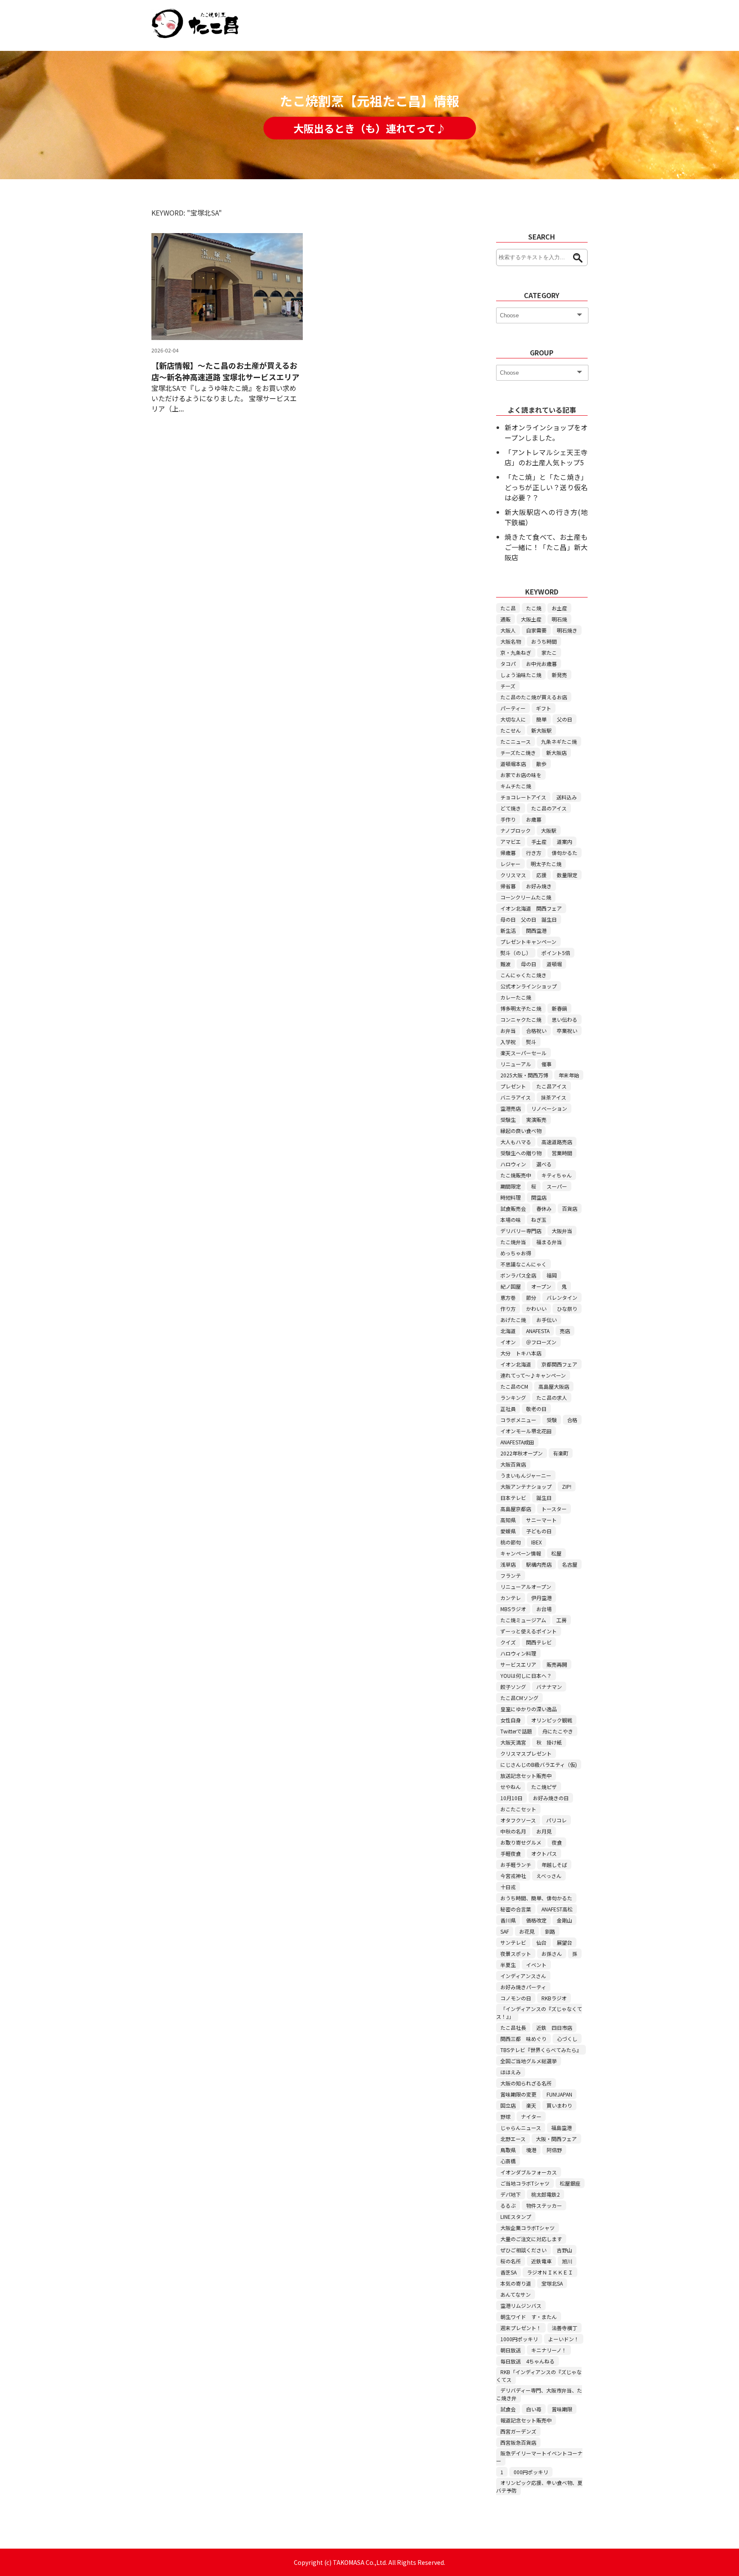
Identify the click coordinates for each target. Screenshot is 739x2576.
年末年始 (569, 1075)
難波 (505, 964)
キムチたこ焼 (516, 786)
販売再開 (557, 1664)
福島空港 (562, 2128)
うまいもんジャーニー (526, 1475)
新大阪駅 (541, 730)
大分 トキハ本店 (521, 1353)
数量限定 (567, 875)
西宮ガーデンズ (518, 2431)
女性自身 (511, 1720)
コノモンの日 (516, 1998)
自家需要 (536, 630)
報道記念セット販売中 (526, 2420)
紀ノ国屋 (511, 1286)
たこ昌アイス (551, 1086)
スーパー (557, 1186)
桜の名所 (511, 2261)
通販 (505, 619)
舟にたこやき (558, 1731)
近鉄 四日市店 (554, 2027)
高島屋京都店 (516, 1509)
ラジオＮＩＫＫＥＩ (550, 2272)
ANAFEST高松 (557, 1909)
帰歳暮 (508, 853)
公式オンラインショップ (529, 986)
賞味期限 (562, 2409)
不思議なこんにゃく (523, 1264)
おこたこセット (518, 1809)
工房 (562, 1620)
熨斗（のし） (516, 953)
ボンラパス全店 (518, 1275)
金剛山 (565, 1920)
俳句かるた (565, 853)
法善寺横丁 (565, 2328)
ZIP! (567, 1486)
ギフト (544, 708)
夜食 (557, 1842)
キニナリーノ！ (549, 2350)
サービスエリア (518, 1664)
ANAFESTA (538, 1331)
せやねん (511, 1787)
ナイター (531, 2116)
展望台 (565, 1942)
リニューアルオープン (526, 1587)
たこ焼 (534, 608)
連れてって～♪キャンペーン (533, 1375)
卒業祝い (567, 1031)
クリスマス (513, 875)
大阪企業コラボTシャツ (528, 2228)
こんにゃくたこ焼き (523, 975)
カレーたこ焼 (516, 997)
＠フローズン (541, 1342)
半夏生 (508, 1965)
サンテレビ (513, 1942)
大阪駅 (549, 830)
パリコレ (556, 1820)
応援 (541, 875)
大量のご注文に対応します (531, 2239)
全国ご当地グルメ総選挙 (529, 2061)
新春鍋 (559, 1008)
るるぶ (508, 2205)
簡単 (541, 719)
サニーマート (541, 1520)
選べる (544, 1164)
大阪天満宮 (513, 1742)
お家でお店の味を (521, 775)
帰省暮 (508, 886)
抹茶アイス (554, 1097)
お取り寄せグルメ (521, 1842)
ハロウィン (513, 1164)
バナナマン (549, 1687)
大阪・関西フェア (556, 2139)
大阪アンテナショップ (526, 1486)
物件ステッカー (544, 2205)
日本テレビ (513, 1498)
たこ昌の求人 (552, 1397)
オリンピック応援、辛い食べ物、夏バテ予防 (539, 2486)
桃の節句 (511, 1542)
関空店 (539, 1197)
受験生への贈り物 (521, 1153)
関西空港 (536, 930)
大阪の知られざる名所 (526, 2083)
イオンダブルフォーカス (529, 2172)
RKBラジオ (554, 1998)
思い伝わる (565, 1019)
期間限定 (511, 1186)
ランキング (513, 1397)
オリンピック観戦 (552, 1720)
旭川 (567, 2261)
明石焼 (559, 619)
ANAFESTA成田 (517, 1442)
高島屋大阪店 (554, 1386)
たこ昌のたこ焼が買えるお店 (534, 697)
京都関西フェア (559, 1364)
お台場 (544, 1609)
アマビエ (511, 841)
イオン (508, 1342)
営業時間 (562, 1153)
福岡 (552, 1275)
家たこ (549, 652)
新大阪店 (556, 753)
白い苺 (534, 2409)
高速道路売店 (557, 1142)
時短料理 (511, 1197)
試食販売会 (513, 1208)
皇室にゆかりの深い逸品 (529, 1709)
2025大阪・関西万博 (524, 1075)
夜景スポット (516, 1953)
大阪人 (508, 630)
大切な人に (513, 719)
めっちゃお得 (516, 1253)
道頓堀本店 (513, 764)
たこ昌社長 (513, 2027)
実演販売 (536, 1119)
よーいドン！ (564, 2339)
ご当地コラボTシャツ (525, 2183)
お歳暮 (534, 819)
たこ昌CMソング (519, 1698)
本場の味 (511, 1220)
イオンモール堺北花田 (526, 1431)
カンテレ (511, 1598)
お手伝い (547, 1320)
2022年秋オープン (522, 1453)
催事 (547, 1064)
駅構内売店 (539, 1564)
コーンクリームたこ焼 (526, 897)
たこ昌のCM (514, 1386)
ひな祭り (567, 1309)
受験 (552, 1420)
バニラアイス (516, 1097)
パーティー (513, 708)
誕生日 (544, 1498)
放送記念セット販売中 (526, 1776)
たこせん (511, 730)
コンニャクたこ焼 (521, 1019)
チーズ (508, 686)
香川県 (508, 1920)
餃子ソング (513, 1687)
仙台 (541, 1942)
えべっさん (549, 1876)
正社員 (508, 1409)
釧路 (550, 1931)
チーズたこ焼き (518, 753)
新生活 (508, 930)
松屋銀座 (570, 2183)
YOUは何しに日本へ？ (526, 1675)
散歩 (541, 764)
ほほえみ (511, 2072)
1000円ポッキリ (519, 2339)
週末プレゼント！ (521, 2328)
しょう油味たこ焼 (521, 675)
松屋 (556, 1553)
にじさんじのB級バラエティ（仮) (539, 1764)
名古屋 (570, 1564)
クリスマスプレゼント (526, 1753)
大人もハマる (516, 1142)
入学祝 (508, 1042)
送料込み (567, 797)
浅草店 (508, 1564)
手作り (508, 819)
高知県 (508, 1520)
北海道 (508, 1331)
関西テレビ (539, 1642)
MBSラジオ (513, 1609)
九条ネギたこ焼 (559, 741)
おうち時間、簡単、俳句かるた (536, 1898)
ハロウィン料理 (518, 1653)
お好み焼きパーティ (523, 1987)
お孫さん (552, 1953)
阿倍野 (554, 2150)
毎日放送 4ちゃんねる (528, 2361)
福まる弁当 (549, 1242)
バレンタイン (562, 1297)
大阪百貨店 (513, 1464)
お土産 (559, 608)
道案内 (565, 841)
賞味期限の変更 (518, 2094)
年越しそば (554, 1865)
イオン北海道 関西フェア (531, 908)
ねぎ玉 (539, 1220)
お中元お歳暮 (541, 664)
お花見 (527, 1931)
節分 (531, 1297)
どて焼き (511, 808)
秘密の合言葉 (516, 1909)
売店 (565, 1331)
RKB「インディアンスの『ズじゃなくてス (539, 2376)
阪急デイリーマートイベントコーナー (539, 2457)
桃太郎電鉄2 (545, 2194)
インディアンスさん (523, 1976)
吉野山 (565, 2250)
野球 (505, 2116)
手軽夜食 (511, 1853)
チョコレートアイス (523, 797)
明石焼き (567, 630)
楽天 (531, 2105)
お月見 (544, 1831)
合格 (572, 1420)
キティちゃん (557, 1175)
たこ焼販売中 (516, 1175)
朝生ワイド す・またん (529, 2317)
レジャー (510, 864)
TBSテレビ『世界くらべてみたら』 (541, 2050)
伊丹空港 (541, 1598)
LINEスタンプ (516, 2217)
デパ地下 (511, 2194)
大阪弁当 (562, 1231)
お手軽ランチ (516, 1865)
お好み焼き (539, 886)
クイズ (508, 1642)
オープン (541, 1286)
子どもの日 (539, 1531)
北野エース (513, 2139)
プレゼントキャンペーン (528, 942)
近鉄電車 (541, 2261)
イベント (536, 1965)
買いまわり (559, 2105)
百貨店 (570, 1208)
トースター (554, 1509)
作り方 (508, 1309)
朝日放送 (511, 2350)
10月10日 (511, 1798)
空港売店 (511, 1108)
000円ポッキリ (531, 2472)
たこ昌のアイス (549, 808)
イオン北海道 (516, 1364)
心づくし (567, 2039)
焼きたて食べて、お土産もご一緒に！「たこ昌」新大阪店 (546, 547)
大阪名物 (511, 641)
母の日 (529, 964)
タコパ (508, 664)
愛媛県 (508, 1531)
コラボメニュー (518, 1420)
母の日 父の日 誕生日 (529, 919)
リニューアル (516, 1064)
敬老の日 (536, 1409)
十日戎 (508, 1887)
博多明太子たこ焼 (521, 1008)
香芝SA (508, 2272)
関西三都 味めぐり (523, 2039)
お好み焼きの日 (551, 1798)
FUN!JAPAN (559, 2094)
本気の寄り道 (516, 2283)
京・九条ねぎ (516, 652)
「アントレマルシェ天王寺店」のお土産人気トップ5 (546, 457)
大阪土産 (531, 619)
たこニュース (516, 741)
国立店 (508, 2105)
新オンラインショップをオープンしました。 (546, 432)
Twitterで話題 (516, 1731)
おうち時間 (544, 641)
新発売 (559, 675)
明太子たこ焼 (546, 864)
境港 (531, 2150)
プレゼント (513, 1086)
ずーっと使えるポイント (529, 1631)
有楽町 (561, 1453)
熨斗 (531, 1042)
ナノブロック (516, 830)
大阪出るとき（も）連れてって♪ (370, 128)
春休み (544, 1208)
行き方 (534, 853)
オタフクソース (518, 1820)
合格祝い (536, 1031)
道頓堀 (554, 964)
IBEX (537, 1542)
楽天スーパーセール (523, 1053)
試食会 (508, 2409)
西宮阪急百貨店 (518, 2442)
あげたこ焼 (513, 1320)
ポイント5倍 (556, 953)
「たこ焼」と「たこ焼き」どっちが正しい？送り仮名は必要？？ (546, 487)
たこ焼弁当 (513, 1242)
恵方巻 (508, 1297)
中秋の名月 (513, 1831)
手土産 (539, 841)
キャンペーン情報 (521, 1553)
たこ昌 (508, 608)
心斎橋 (508, 2161)
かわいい (536, 1309)
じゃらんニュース (521, 2128)
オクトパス (544, 1853)
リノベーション (549, 1108)
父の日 (565, 719)
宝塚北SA (552, 2283)
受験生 (508, 1119)
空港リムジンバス (521, 2305)
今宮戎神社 (513, 1876)
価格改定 (536, 1920)
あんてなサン (516, 2294)
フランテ (511, 1575)
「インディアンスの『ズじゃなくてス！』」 (539, 2013)
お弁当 (508, 1031)
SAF (505, 1931)
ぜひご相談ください (523, 2250)
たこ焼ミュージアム (523, 1620)
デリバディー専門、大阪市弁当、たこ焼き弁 (539, 2394)
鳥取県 (508, 2150)
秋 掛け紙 (549, 1742)
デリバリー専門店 (521, 1231)
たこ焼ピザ (544, 1787)
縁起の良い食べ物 (521, 1131)
